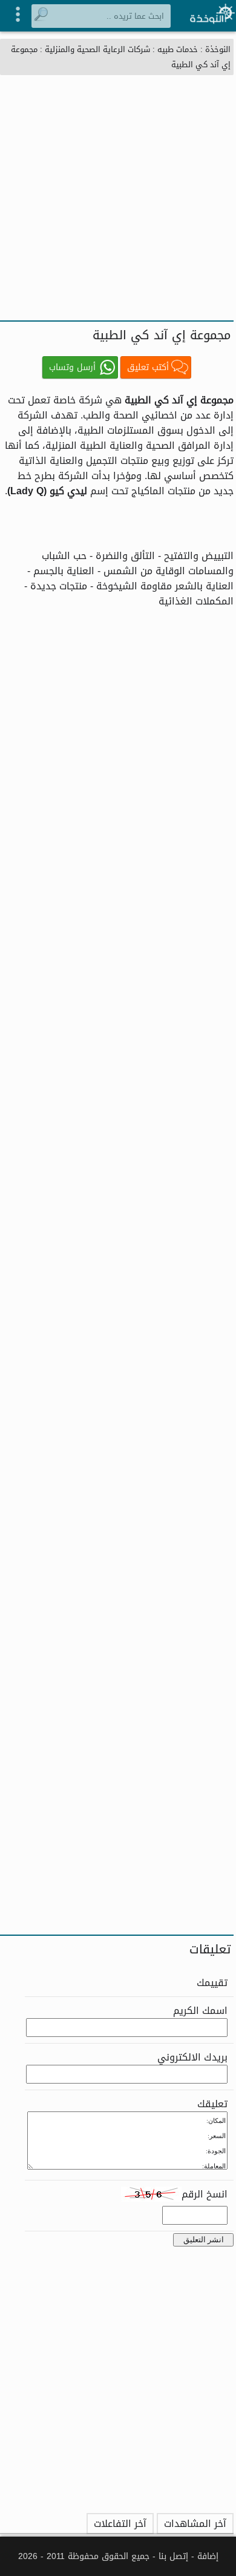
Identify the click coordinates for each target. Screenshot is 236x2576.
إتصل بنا (173, 2556)
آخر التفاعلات (120, 2524)
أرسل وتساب (72, 367)
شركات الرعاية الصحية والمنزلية (97, 49)
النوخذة (218, 49)
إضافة (208, 2556)
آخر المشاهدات (195, 2524)
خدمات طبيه (178, 49)
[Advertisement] (118, 196)
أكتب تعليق (148, 367)
